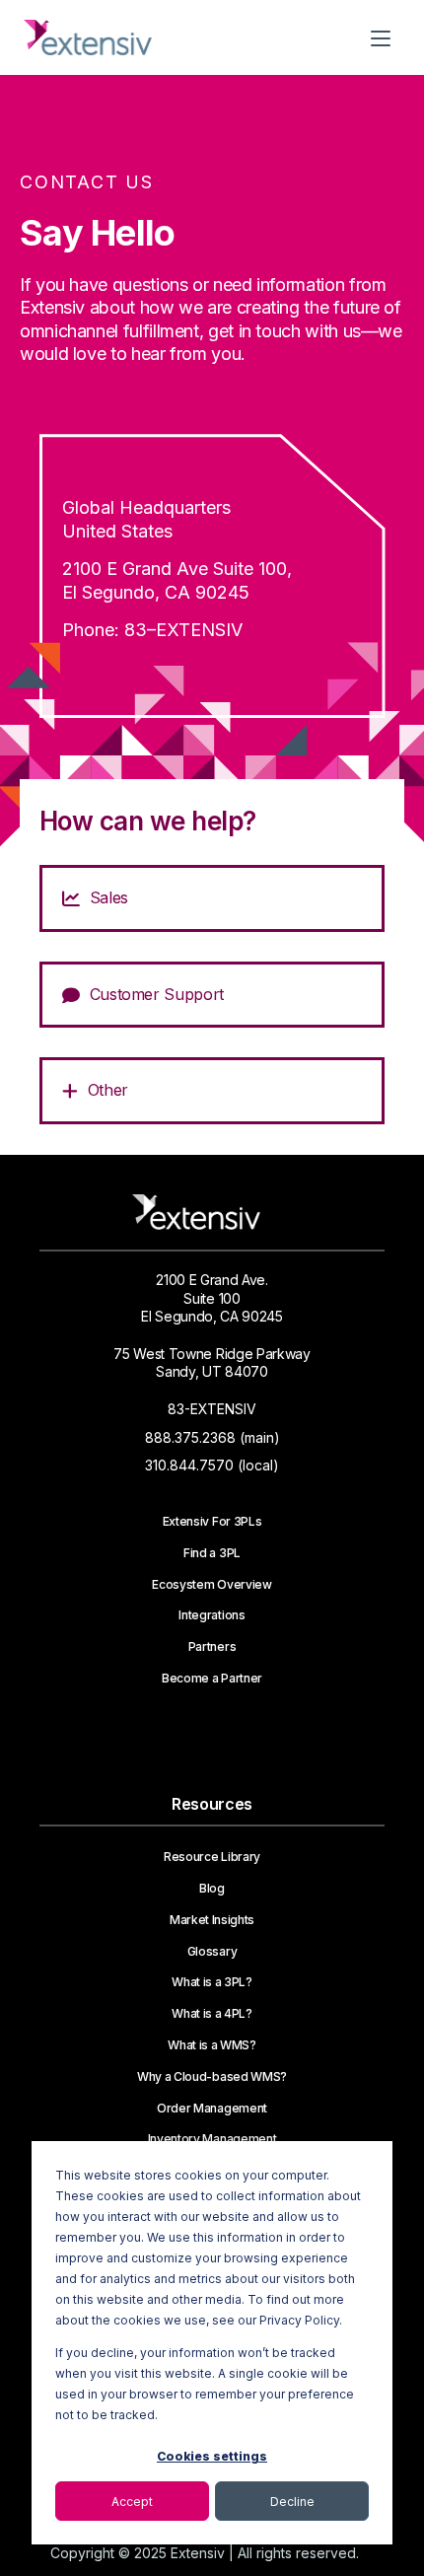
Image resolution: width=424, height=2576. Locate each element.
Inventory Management (212, 2139)
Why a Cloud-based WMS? (212, 2077)
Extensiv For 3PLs (212, 1522)
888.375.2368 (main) (212, 1437)
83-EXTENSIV (212, 1409)
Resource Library (212, 1857)
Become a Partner (212, 1679)
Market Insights (212, 1920)
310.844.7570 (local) (212, 1465)
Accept (132, 2502)
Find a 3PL (212, 1553)
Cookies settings (212, 2456)
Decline (292, 2502)
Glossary (212, 1952)
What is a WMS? (212, 2045)
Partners (212, 1647)
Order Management (212, 2109)
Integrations (212, 1615)
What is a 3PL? (212, 1982)
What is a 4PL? (212, 2014)
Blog (212, 1889)
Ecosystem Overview (212, 1585)
